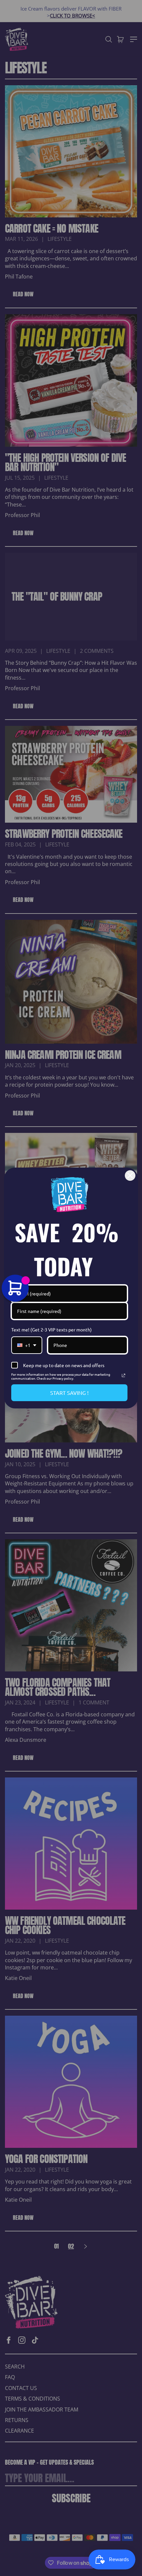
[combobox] (27, 1345)
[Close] (130, 1176)
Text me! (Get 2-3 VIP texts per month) (52, 1329)
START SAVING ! (69, 1393)
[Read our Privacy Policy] (124, 1375)
